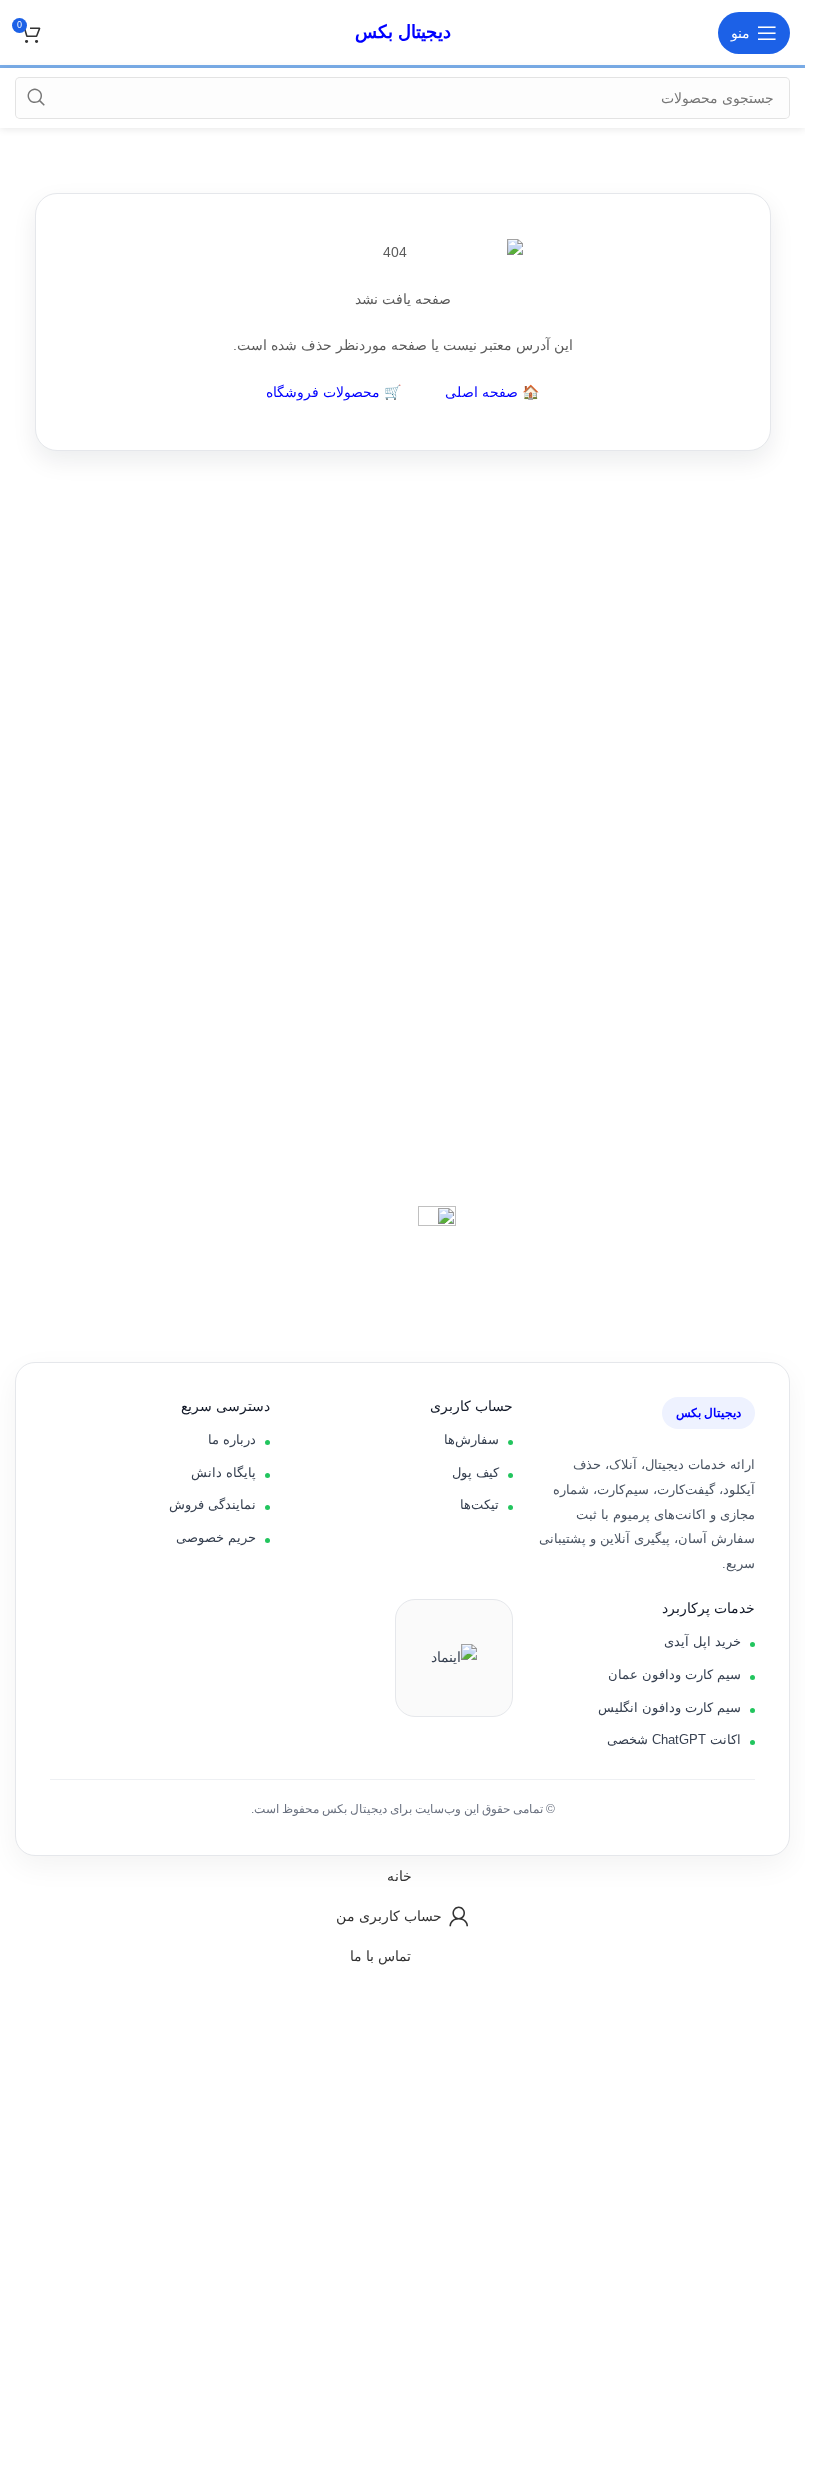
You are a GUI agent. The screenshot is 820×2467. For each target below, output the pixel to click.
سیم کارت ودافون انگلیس (669, 1707)
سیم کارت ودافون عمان (674, 1674)
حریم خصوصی (216, 1537)
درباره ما (232, 1439)
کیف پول (475, 1472)
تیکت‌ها (479, 1504)
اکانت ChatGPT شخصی (674, 1739)
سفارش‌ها (471, 1439)
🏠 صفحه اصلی (492, 392)
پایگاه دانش (223, 1472)
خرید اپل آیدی (702, 1641)
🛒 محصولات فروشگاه (333, 392)
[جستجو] (36, 98)
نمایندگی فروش (212, 1504)
